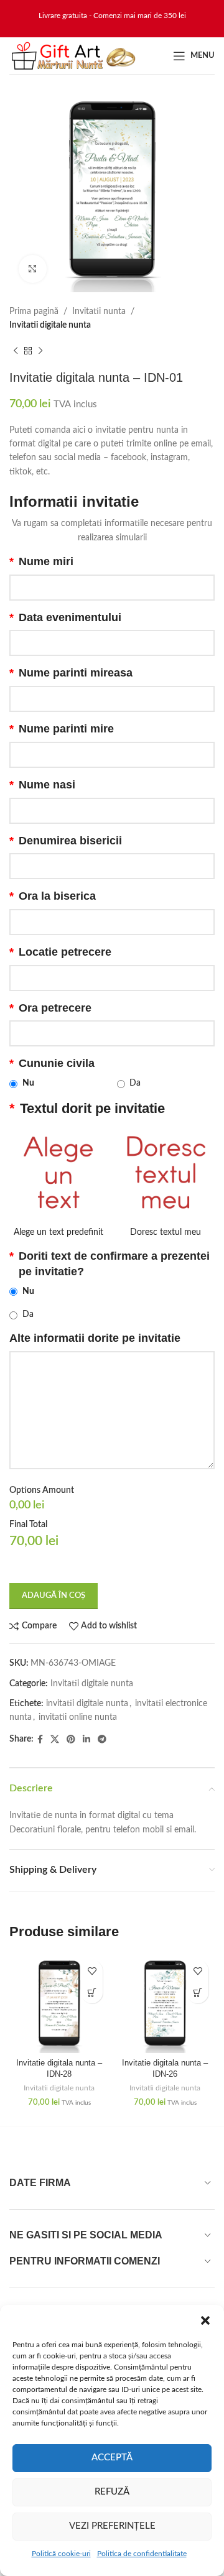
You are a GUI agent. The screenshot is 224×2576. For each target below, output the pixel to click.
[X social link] (55, 1740)
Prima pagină (34, 312)
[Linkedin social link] (86, 1740)
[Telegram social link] (102, 1740)
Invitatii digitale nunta (50, 325)
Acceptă (112, 2458)
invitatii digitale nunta (87, 1704)
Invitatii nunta (99, 312)
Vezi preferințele (112, 2526)
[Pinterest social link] (71, 1740)
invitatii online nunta (78, 1717)
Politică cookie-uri (61, 2554)
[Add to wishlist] (92, 1971)
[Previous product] (16, 351)
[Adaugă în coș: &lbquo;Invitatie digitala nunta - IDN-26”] (198, 1992)
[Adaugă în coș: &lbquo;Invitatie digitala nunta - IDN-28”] (92, 1992)
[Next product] (40, 351)
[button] (205, 2320)
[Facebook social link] (40, 1740)
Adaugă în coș (54, 1596)
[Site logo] (73, 55)
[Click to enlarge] (33, 269)
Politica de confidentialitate (142, 2554)
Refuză (112, 2492)
